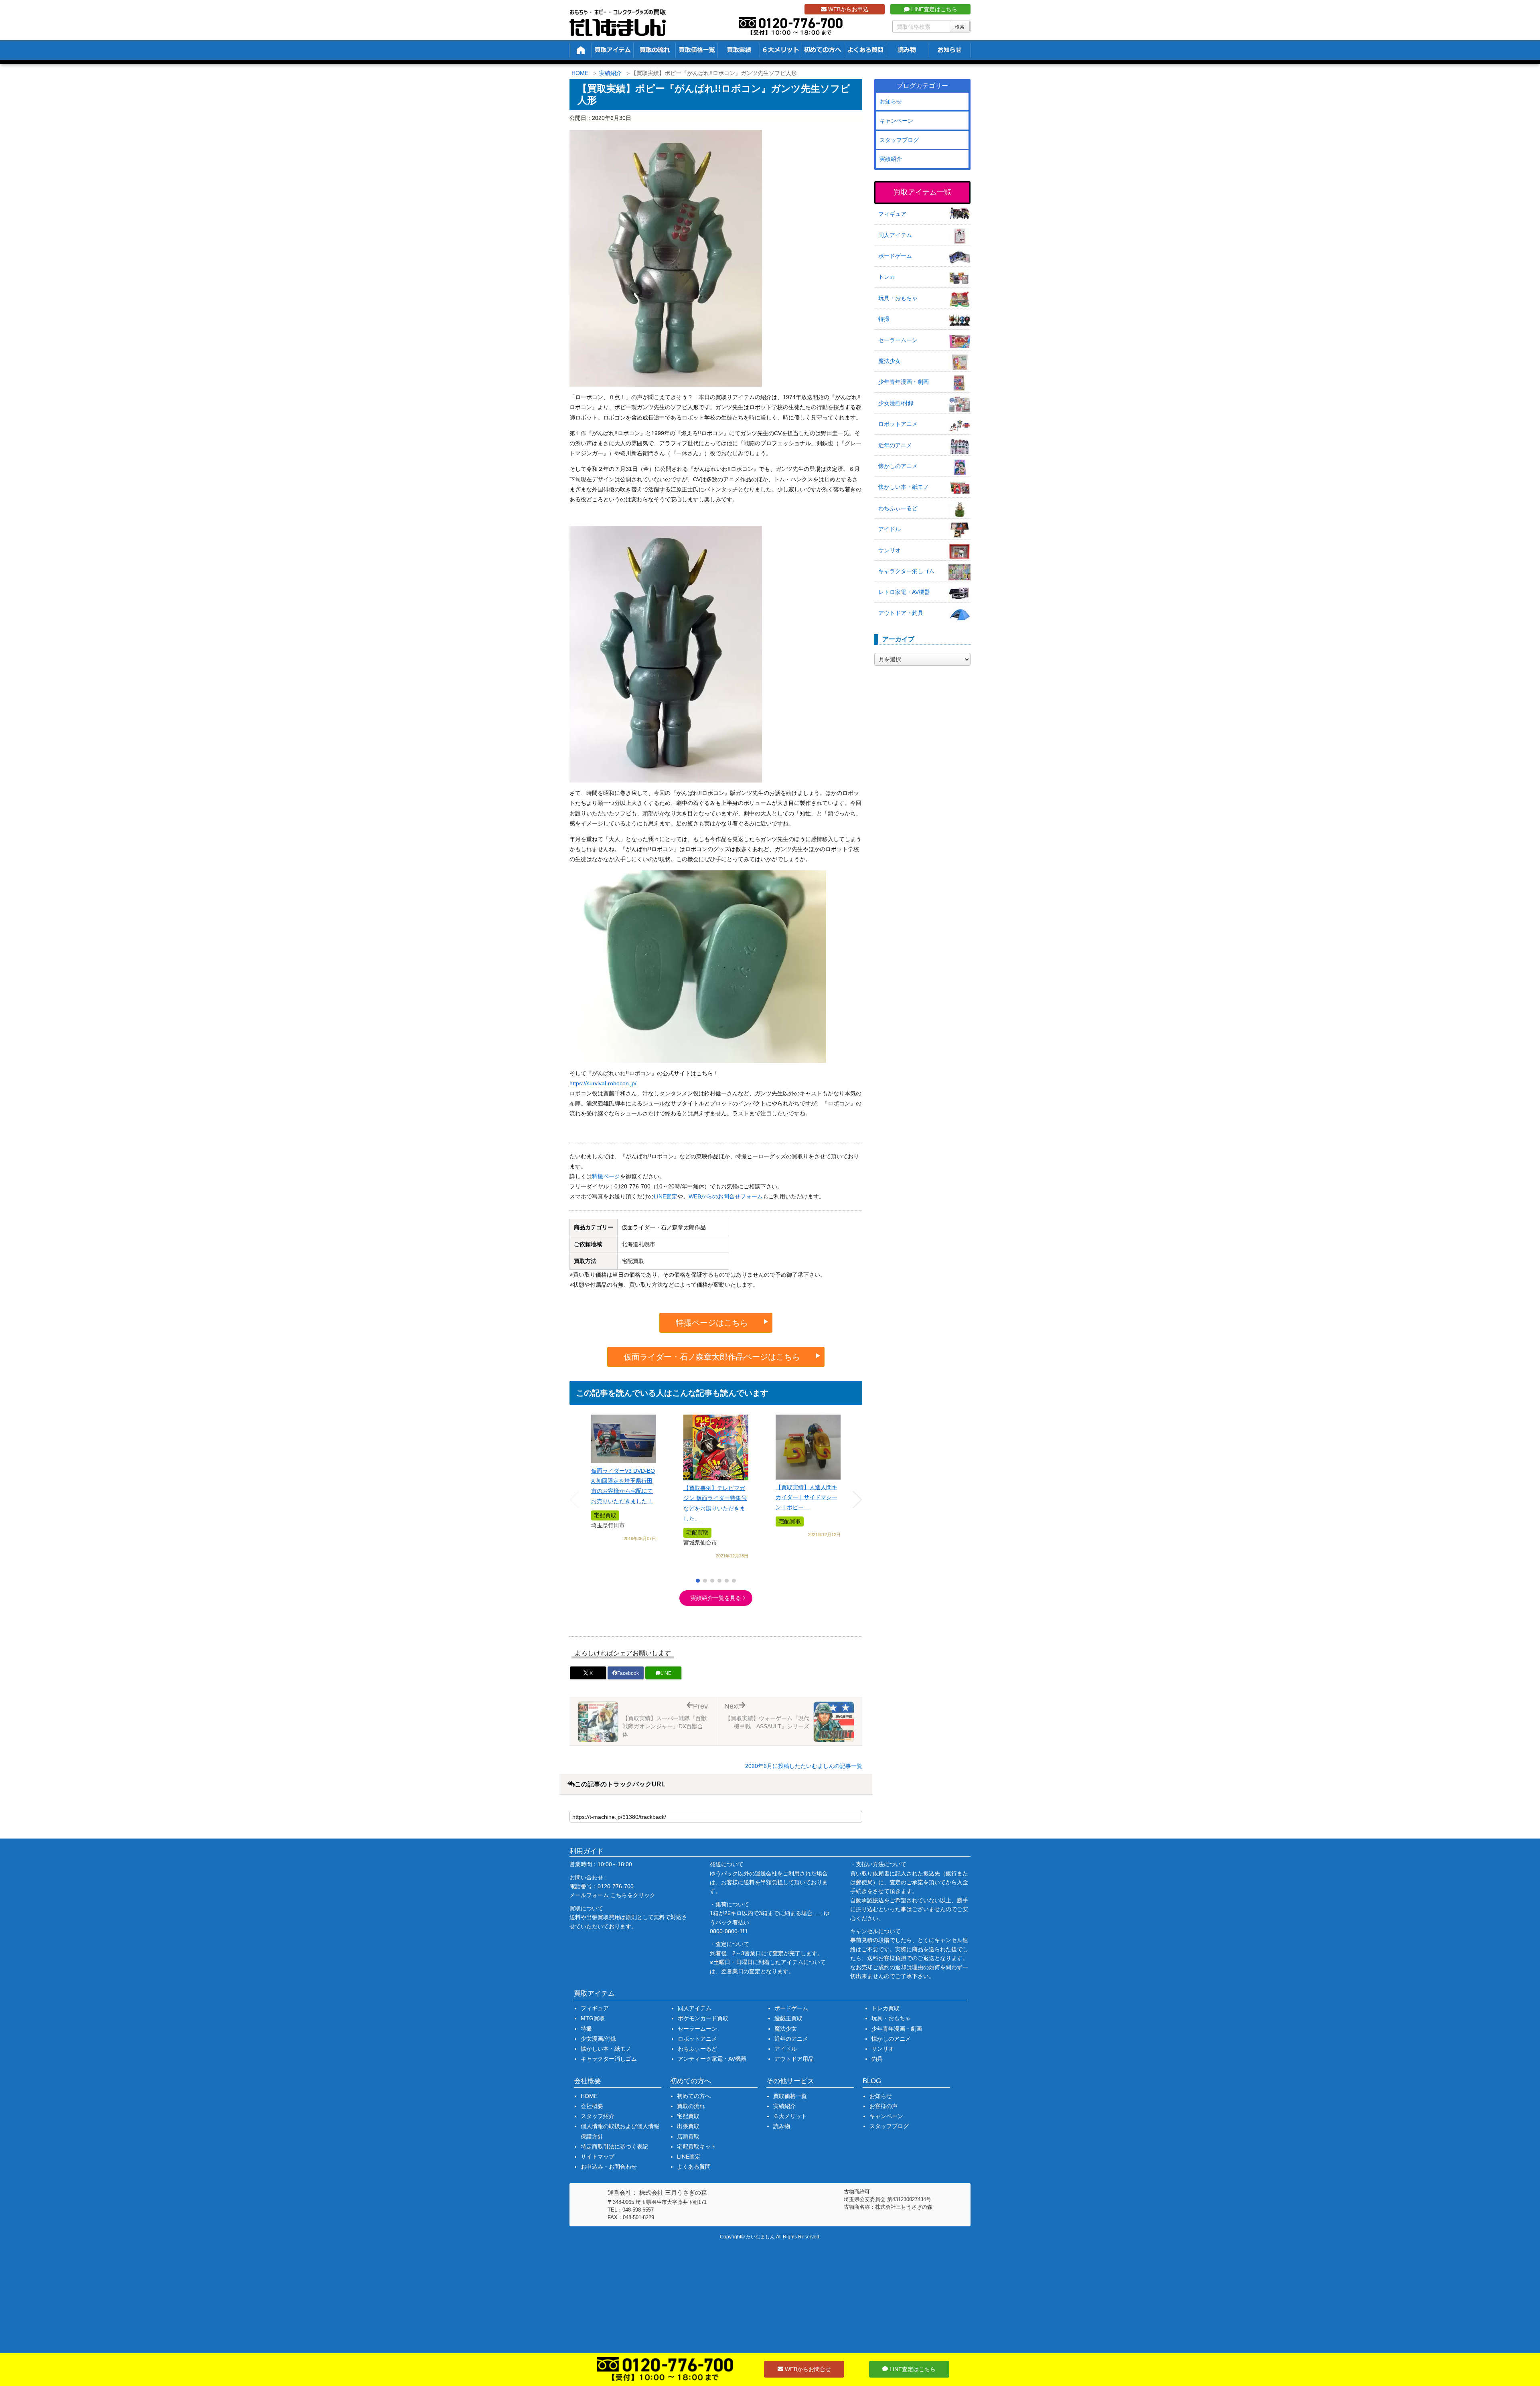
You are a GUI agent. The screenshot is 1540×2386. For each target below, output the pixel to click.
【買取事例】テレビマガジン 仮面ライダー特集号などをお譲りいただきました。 (715, 1503)
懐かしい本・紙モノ (904, 487)
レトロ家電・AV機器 (904, 592)
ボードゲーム (895, 256)
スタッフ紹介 (598, 2116)
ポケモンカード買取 (703, 2018)
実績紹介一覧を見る (716, 1598)
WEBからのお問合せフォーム (726, 1196)
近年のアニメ (895, 445)
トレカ (887, 277)
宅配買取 (688, 2116)
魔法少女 (890, 361)
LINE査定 (666, 1196)
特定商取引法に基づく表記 (614, 2147)
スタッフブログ (899, 140)
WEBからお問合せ (807, 2369)
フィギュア (892, 214)
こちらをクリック (633, 1895)
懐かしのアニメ (898, 466)
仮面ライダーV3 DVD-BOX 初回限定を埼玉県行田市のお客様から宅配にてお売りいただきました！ (623, 1486)
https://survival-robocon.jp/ (603, 1083)
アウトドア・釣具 (901, 613)
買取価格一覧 (790, 2096)
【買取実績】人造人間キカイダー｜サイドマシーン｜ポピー (806, 1497)
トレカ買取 (885, 2008)
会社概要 (592, 2106)
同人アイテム (895, 235)
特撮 (884, 319)
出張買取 (688, 2126)
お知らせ (891, 101)
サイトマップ (598, 2157)
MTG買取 (593, 2018)
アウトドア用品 (794, 2059)
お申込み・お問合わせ (609, 2167)
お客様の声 (883, 2106)
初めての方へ (694, 2096)
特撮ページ (606, 1176)
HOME (580, 73)
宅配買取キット (697, 2147)
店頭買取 (688, 2137)
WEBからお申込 (848, 9)
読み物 (782, 2126)
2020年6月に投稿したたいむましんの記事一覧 (804, 1766)
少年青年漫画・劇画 (904, 382)
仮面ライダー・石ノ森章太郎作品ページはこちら (712, 1357)
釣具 (877, 2059)
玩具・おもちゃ (898, 298)
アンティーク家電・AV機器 (712, 2059)
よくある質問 (694, 2167)
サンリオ (890, 550)
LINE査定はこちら (933, 9)
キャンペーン (896, 121)
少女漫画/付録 (896, 403)
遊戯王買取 (788, 2018)
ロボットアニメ (898, 424)
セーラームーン (898, 340)
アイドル (890, 529)
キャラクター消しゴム (906, 571)
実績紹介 (610, 73)
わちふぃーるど (898, 508)
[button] (698, 1581)
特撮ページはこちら (712, 1323)
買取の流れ (691, 2106)
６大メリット (790, 2116)
